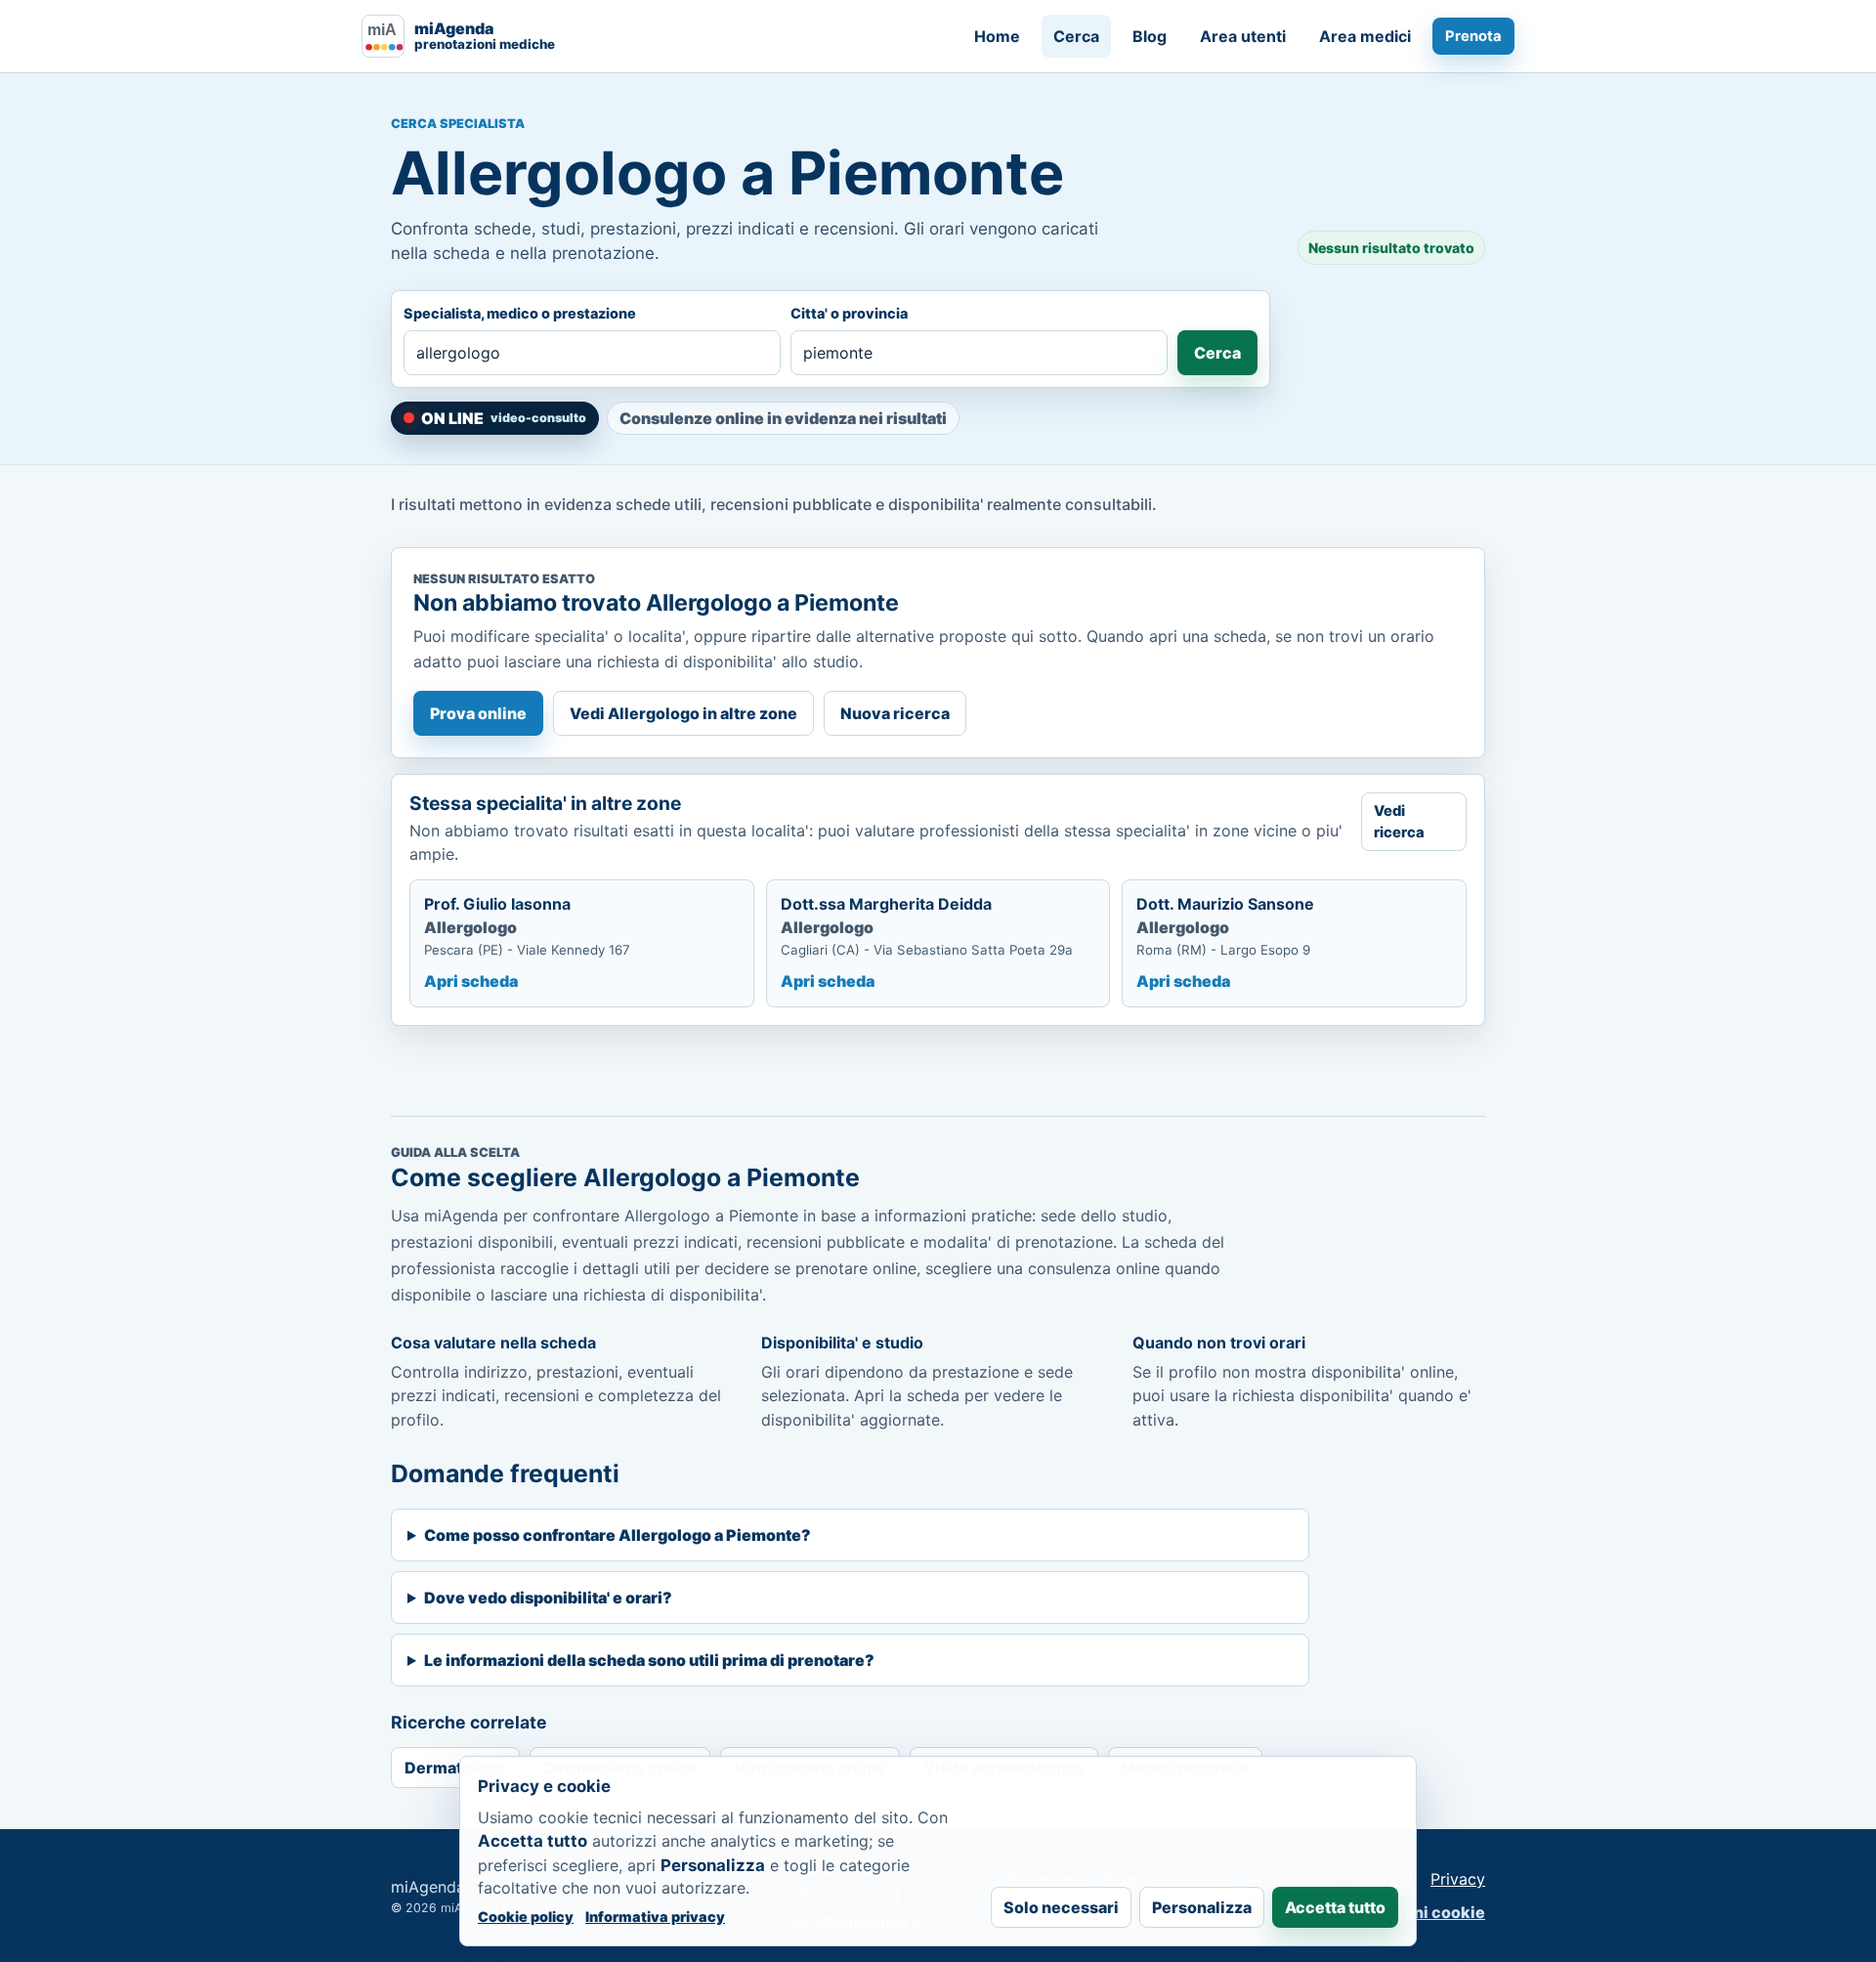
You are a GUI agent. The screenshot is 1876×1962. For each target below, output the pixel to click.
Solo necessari (1061, 1907)
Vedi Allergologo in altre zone (683, 713)
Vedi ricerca (1399, 822)
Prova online (478, 713)
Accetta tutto (1335, 1907)
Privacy (1458, 1879)
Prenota (1473, 36)
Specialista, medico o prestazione (520, 313)
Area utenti (1243, 36)
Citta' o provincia (849, 313)
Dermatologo (455, 1768)
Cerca (1076, 36)
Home (997, 36)
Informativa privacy (655, 1917)
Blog (1150, 36)
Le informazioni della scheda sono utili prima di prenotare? (649, 1660)
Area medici (1365, 36)
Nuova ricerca (895, 713)
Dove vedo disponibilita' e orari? (548, 1598)
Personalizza (1202, 1907)
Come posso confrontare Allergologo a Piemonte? (618, 1535)
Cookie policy (526, 1917)
